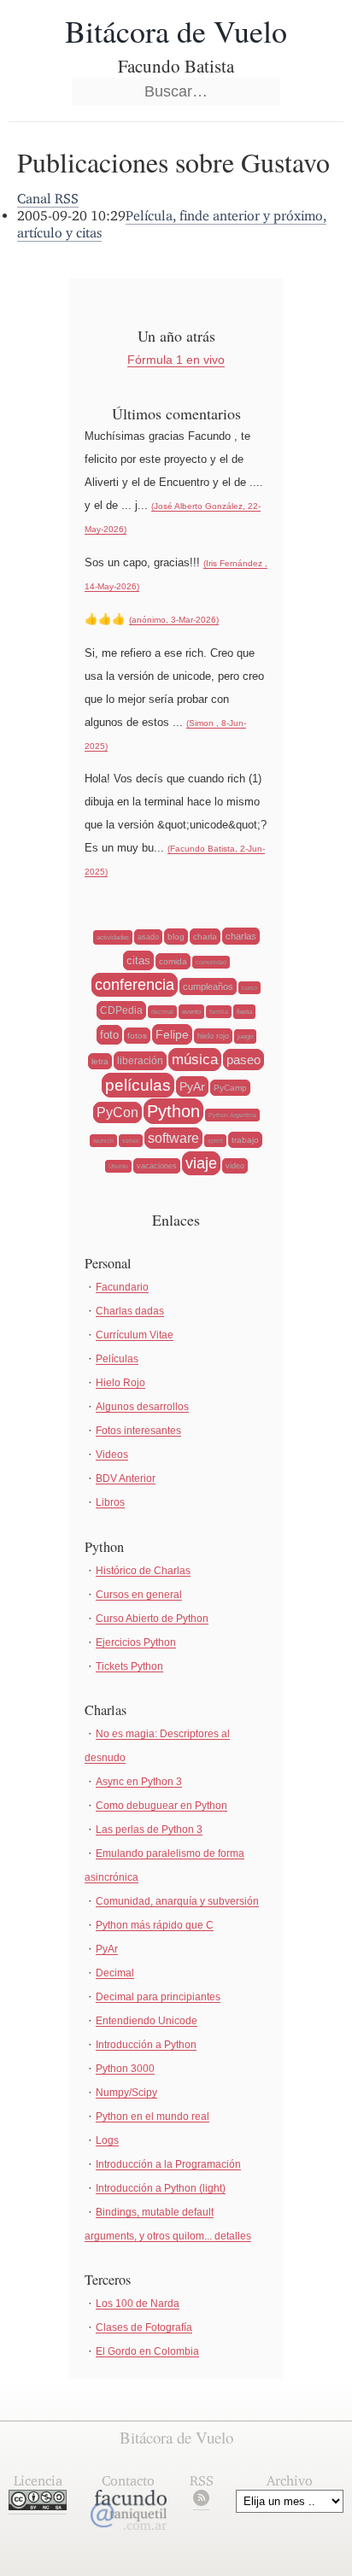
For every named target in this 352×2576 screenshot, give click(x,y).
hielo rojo (213, 1036)
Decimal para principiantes (158, 1997)
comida (173, 961)
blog (176, 937)
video (235, 1166)
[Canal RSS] (201, 2501)
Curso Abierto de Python (152, 1619)
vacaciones (157, 1166)
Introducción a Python (146, 2045)
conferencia (135, 985)
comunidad (211, 962)
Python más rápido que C (155, 1925)
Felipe (172, 1034)
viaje (201, 1163)
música (195, 1060)
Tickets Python (129, 1666)
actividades (113, 937)
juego (245, 1036)
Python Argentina (232, 1115)
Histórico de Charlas (143, 1571)
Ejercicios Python (136, 1642)
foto (109, 1035)
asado (148, 937)
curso (249, 988)
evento (191, 1012)
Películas (117, 1359)
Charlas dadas (130, 1311)
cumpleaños (208, 986)
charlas (241, 936)
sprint (215, 1141)
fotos (137, 1036)
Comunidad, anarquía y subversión (177, 1901)
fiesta (244, 1012)
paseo (243, 1060)
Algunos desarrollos (142, 1407)
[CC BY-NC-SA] (38, 2506)
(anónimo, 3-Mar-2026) (174, 620)
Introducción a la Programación (168, 2164)
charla (205, 937)
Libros (110, 1502)
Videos (112, 1455)
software (173, 1138)
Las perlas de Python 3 (149, 1830)
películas (138, 1085)
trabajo (245, 1140)
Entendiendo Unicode (147, 2021)
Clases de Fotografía (144, 2327)
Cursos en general (139, 1595)
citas (138, 960)
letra (100, 1061)
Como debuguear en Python (161, 1806)
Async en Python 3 (139, 1782)
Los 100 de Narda (138, 2304)
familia (219, 1012)
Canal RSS (48, 199)
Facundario (122, 1287)
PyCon (117, 1112)
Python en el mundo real (153, 2116)
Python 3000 (125, 2069)
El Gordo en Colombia (147, 2351)
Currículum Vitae (135, 1335)
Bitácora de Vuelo (176, 31)
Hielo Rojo (120, 1383)
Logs (107, 2140)
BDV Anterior (126, 1478)
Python (173, 1111)
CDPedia (121, 1010)
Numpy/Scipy (126, 2093)
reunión (103, 1141)
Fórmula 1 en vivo (176, 360)
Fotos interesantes (138, 1431)
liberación (140, 1061)
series (131, 1141)
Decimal (115, 1973)
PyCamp (230, 1088)
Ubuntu (118, 1166)
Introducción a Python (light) (161, 2188)
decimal (162, 1012)
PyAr (192, 1086)
